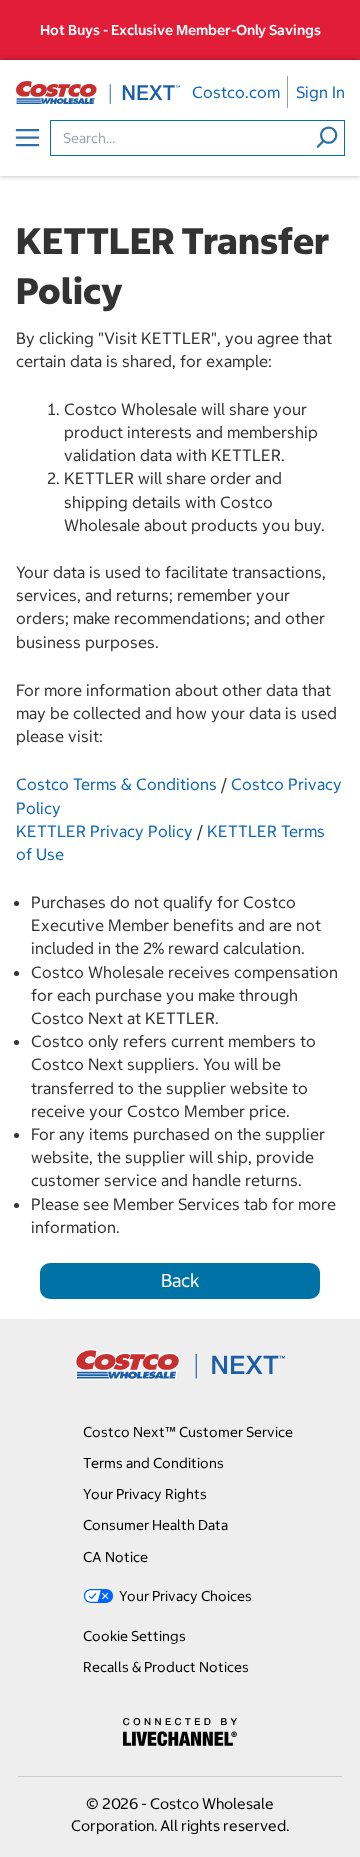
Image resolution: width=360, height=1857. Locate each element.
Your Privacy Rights (145, 1494)
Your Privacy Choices (185, 1596)
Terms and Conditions (153, 1463)
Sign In (320, 92)
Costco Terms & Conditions (116, 784)
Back (180, 1280)
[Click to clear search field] (327, 137)
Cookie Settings (134, 1636)
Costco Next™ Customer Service (188, 1432)
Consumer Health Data (155, 1525)
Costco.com (236, 92)
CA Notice (115, 1557)
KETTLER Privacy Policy (104, 831)
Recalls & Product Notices (166, 1667)
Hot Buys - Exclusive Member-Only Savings (180, 30)
